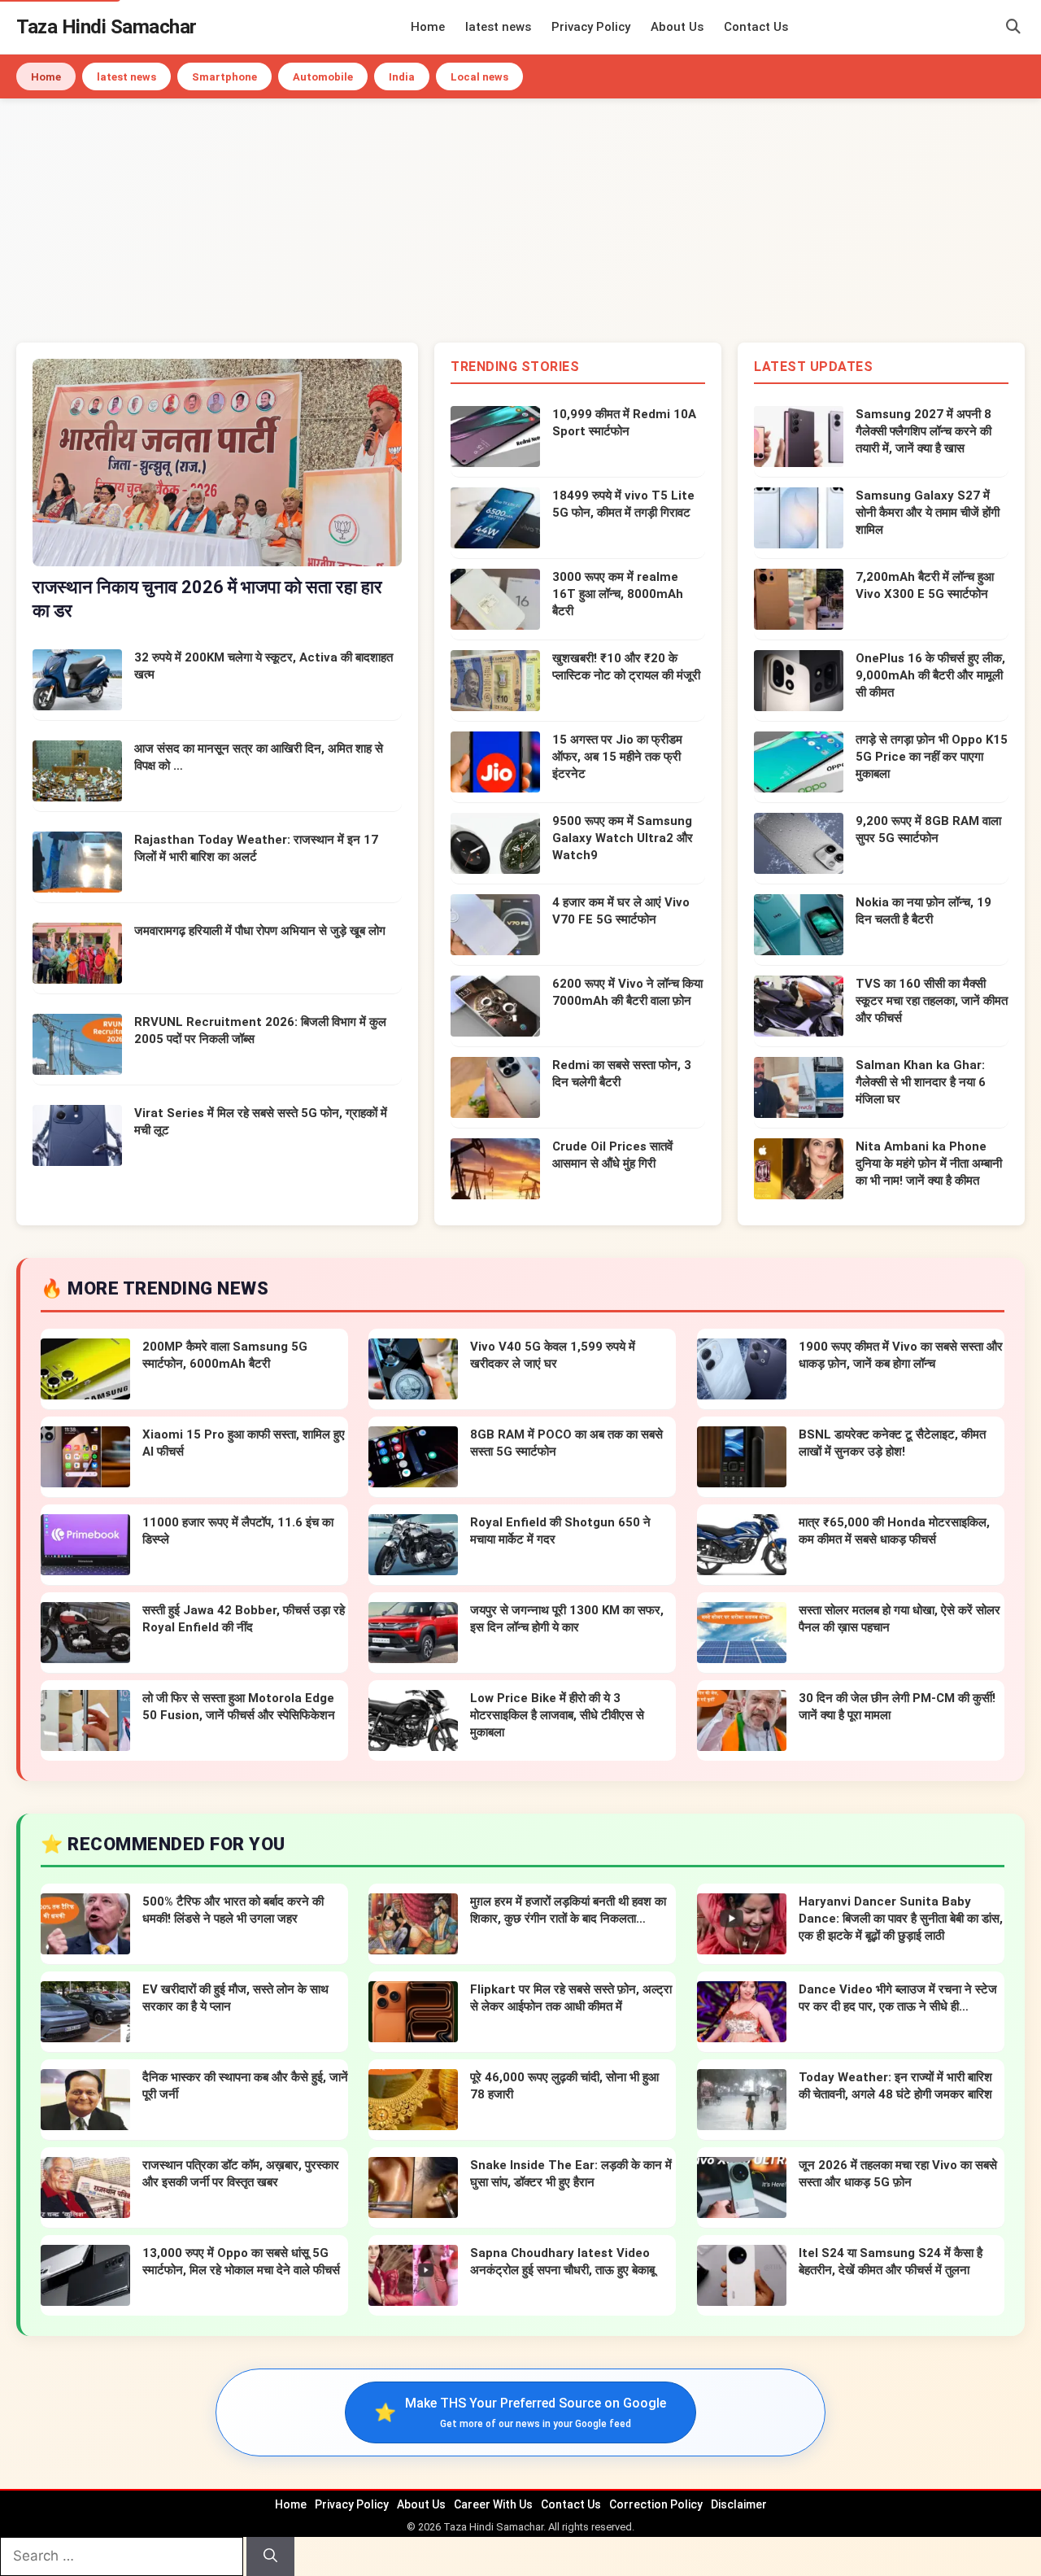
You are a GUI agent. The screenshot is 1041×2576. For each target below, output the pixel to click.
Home (428, 27)
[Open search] (1013, 27)
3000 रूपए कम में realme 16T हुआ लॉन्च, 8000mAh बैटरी (618, 594)
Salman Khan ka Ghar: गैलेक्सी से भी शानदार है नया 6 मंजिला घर (921, 1082)
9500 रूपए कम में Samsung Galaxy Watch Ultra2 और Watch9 (623, 838)
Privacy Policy (591, 27)
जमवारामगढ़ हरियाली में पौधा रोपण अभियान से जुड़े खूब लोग (260, 931)
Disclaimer (739, 2504)
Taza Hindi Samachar (107, 27)
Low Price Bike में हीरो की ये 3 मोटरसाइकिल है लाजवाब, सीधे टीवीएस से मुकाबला (557, 1715)
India (402, 77)
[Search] (270, 2556)
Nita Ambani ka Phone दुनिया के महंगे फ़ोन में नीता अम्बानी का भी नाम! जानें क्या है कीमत (929, 1164)
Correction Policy (656, 2504)
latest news (498, 27)
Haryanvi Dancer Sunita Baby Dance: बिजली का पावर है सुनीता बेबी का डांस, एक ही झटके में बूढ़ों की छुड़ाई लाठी (901, 1919)
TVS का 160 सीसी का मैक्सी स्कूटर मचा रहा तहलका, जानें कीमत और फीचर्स (932, 1001)
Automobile (323, 77)
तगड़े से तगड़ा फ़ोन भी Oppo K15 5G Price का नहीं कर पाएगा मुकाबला (932, 757)
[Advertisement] (520, 220)
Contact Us (756, 27)
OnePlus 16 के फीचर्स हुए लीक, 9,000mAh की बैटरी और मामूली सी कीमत (930, 675)
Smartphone (224, 77)
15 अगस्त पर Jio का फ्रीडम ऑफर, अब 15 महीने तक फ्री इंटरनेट (617, 757)
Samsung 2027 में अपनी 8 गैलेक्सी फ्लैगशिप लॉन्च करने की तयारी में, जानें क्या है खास (923, 431)
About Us (677, 27)
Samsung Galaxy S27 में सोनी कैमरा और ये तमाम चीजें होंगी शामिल (928, 513)
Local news (479, 77)
